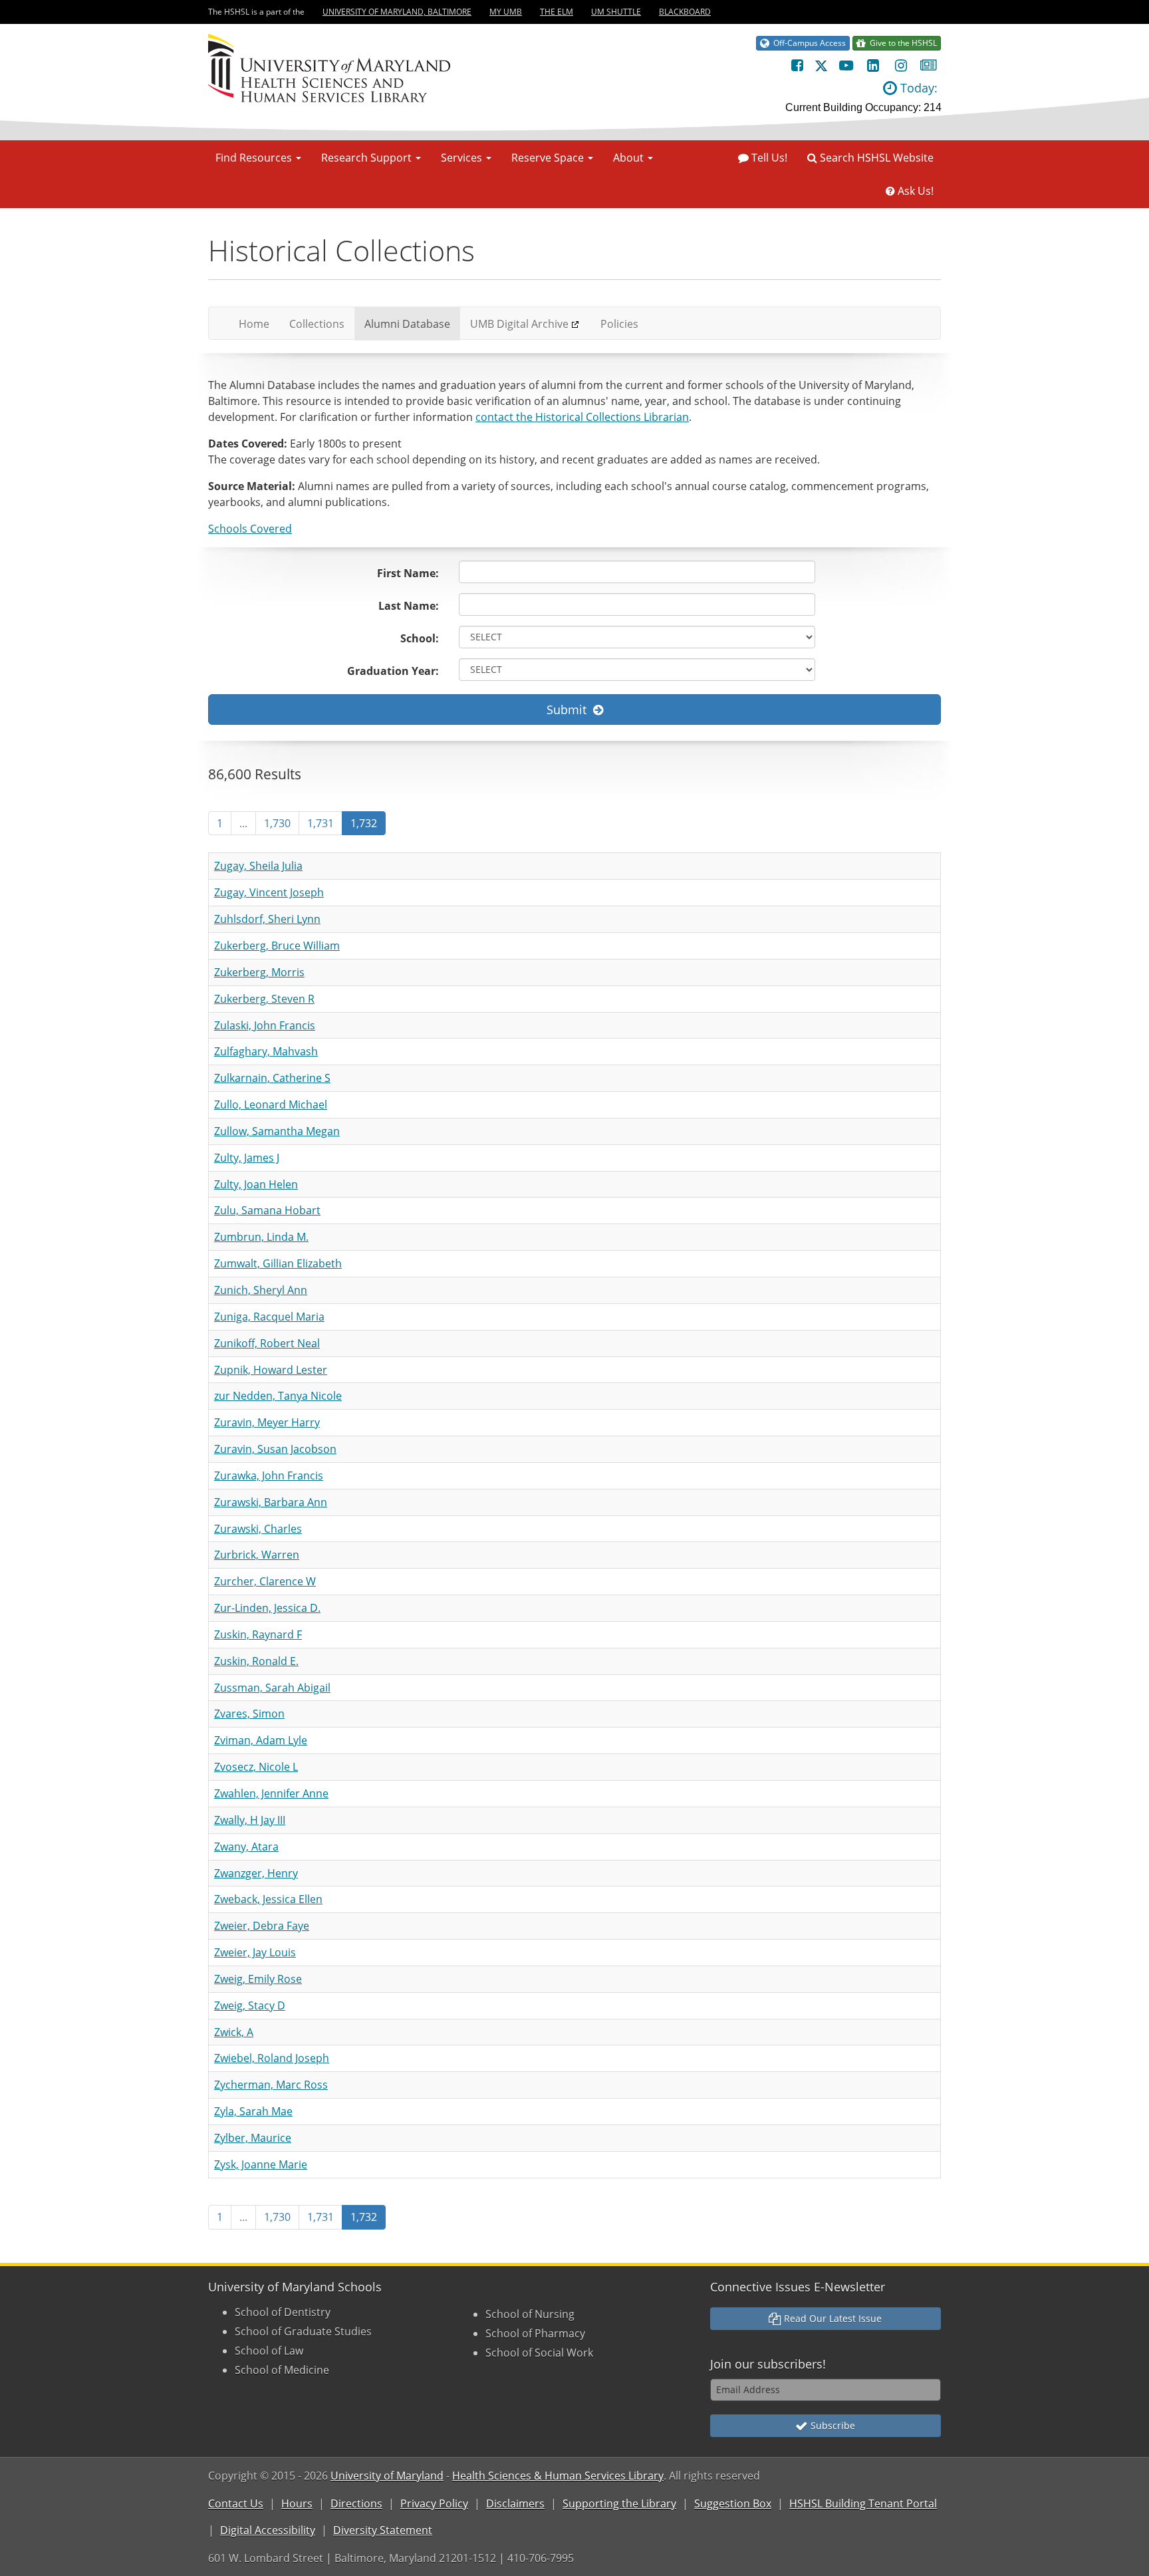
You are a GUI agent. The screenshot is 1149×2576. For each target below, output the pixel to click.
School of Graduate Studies (303, 2331)
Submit (570, 709)
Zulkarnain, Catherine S (272, 1078)
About (630, 158)
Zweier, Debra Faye (262, 1926)
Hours (297, 2504)
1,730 (277, 823)
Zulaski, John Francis (265, 1025)
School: (420, 638)
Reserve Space (549, 158)
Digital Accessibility (268, 2530)
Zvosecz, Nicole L (256, 1767)
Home (259, 323)
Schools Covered (250, 529)
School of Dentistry (283, 2312)
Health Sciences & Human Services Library (558, 2476)
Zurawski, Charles (258, 1529)
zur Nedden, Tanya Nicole (278, 1396)
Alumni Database (407, 324)
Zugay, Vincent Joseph (269, 892)
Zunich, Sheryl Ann (261, 1290)
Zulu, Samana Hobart (267, 1210)
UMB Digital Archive (519, 324)
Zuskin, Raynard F (258, 1634)
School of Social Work (539, 2353)
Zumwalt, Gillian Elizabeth (278, 1263)
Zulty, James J (247, 1158)
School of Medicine (282, 2370)
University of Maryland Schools (295, 2287)
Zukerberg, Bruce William (277, 946)
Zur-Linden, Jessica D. (267, 1608)
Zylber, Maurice (253, 2138)
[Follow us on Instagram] (901, 65)
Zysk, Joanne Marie (261, 2164)
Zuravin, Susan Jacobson (275, 1449)
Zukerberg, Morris (259, 972)
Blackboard (685, 12)
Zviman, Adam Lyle (261, 1740)
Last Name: (409, 606)
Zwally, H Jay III (250, 1820)
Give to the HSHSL (901, 43)
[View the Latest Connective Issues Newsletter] (929, 65)
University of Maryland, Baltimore (397, 12)
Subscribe (831, 2425)
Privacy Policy (434, 2504)
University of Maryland (387, 2476)
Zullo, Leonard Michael (271, 1104)
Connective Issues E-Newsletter (798, 2287)
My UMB (506, 12)
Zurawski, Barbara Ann (271, 1502)
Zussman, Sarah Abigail (272, 1688)
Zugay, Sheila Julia (258, 866)
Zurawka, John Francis (269, 1476)
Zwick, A (234, 2032)
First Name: (408, 573)
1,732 (364, 823)
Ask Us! (914, 191)
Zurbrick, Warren (257, 1555)
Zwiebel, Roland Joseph (272, 2058)
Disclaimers (515, 2504)
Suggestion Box (733, 2504)
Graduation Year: (393, 671)
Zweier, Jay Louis (255, 1952)
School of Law (269, 2351)
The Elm (557, 12)
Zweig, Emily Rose (258, 1979)
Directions (356, 2504)
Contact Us (236, 2504)
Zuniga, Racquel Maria (269, 1317)
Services (463, 158)
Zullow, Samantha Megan (277, 1131)
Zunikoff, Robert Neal (267, 1343)
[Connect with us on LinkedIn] (873, 65)
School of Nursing (530, 2314)
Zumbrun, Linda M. (261, 1237)
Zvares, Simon (249, 1714)
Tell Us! (768, 158)
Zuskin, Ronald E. (256, 1661)
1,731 (320, 823)
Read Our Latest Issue (831, 2318)
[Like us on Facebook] (797, 65)
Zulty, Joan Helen (256, 1184)
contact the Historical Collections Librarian (582, 417)
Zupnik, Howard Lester (271, 1370)
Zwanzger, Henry (256, 1873)
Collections (317, 324)
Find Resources (255, 158)
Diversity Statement (383, 2530)
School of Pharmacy (535, 2333)
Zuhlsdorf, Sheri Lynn (267, 919)
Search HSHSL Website (875, 158)
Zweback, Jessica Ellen (268, 1899)
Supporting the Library (619, 2504)
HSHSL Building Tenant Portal (863, 2504)
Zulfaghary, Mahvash (266, 1051)
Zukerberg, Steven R (264, 999)
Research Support (368, 158)
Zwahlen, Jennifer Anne (271, 1793)
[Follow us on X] (821, 65)
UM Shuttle (616, 12)
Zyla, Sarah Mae (253, 2111)
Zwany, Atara (246, 1847)
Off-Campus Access (808, 43)
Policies (619, 324)
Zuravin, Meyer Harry (267, 1422)
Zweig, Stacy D (250, 2005)
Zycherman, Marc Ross (271, 2085)
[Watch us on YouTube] (845, 65)
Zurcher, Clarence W (265, 1581)
